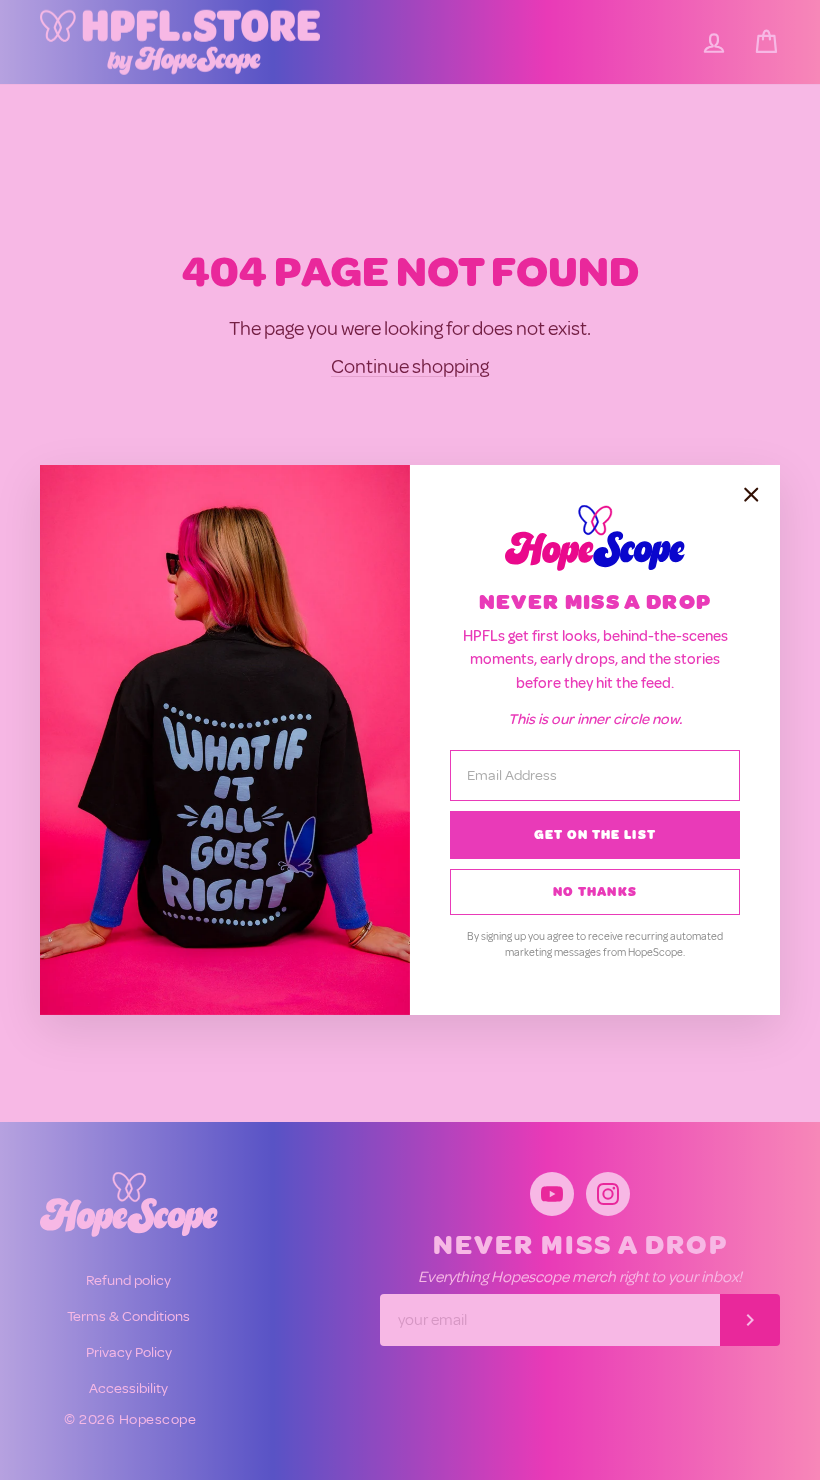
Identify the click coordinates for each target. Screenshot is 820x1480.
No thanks (595, 892)
